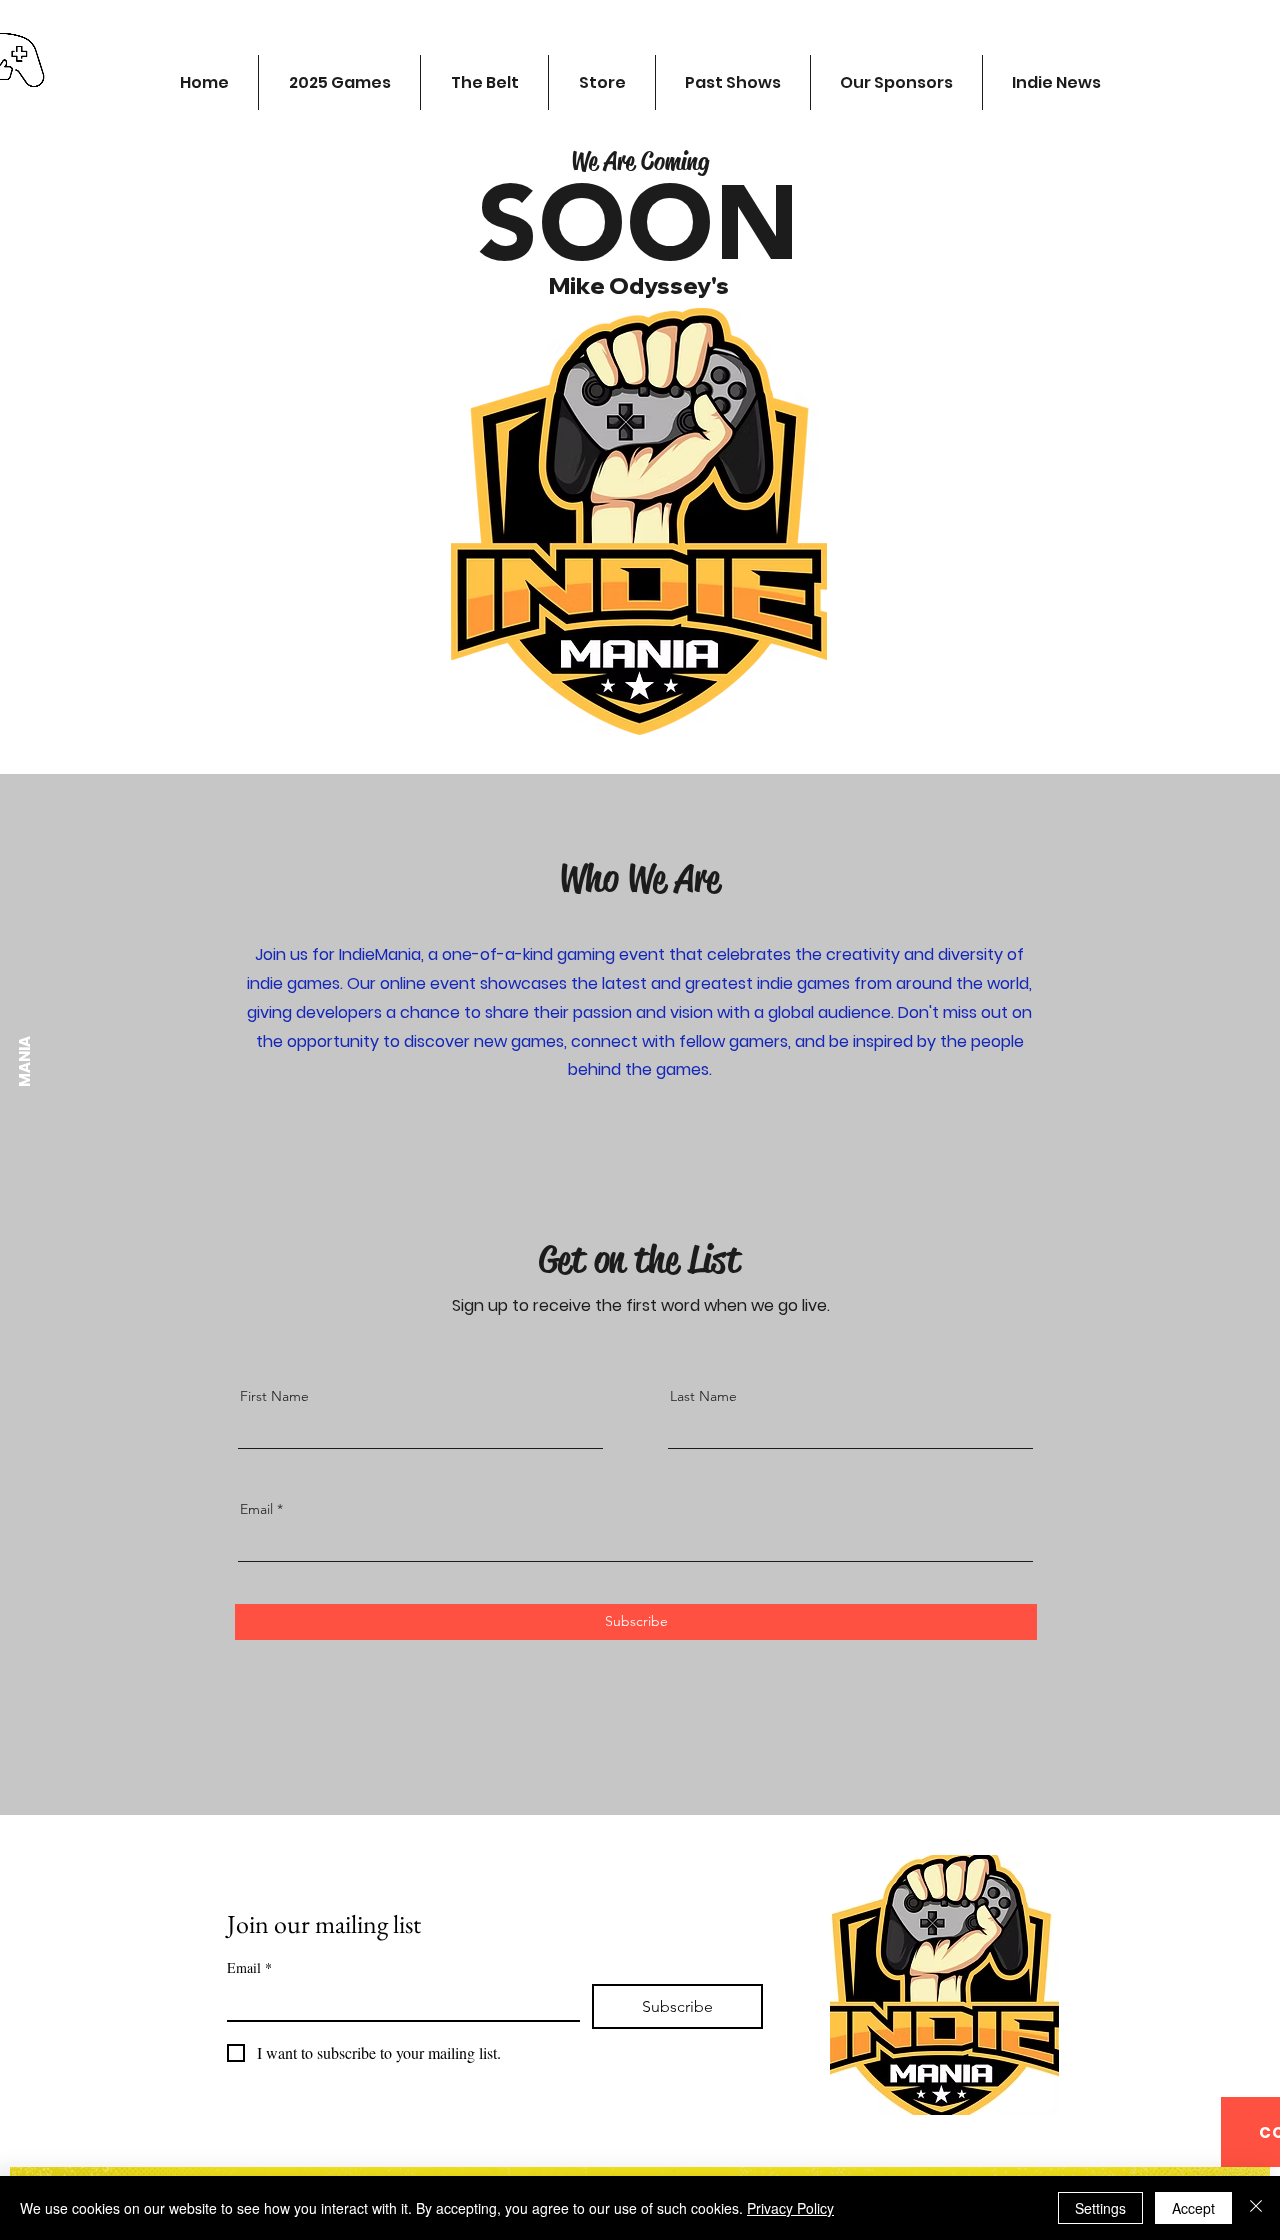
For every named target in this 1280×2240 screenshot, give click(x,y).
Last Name (703, 1396)
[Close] (1256, 2208)
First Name (274, 1396)
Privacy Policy (790, 2208)
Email (256, 1509)
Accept (1193, 2208)
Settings (1100, 2208)
